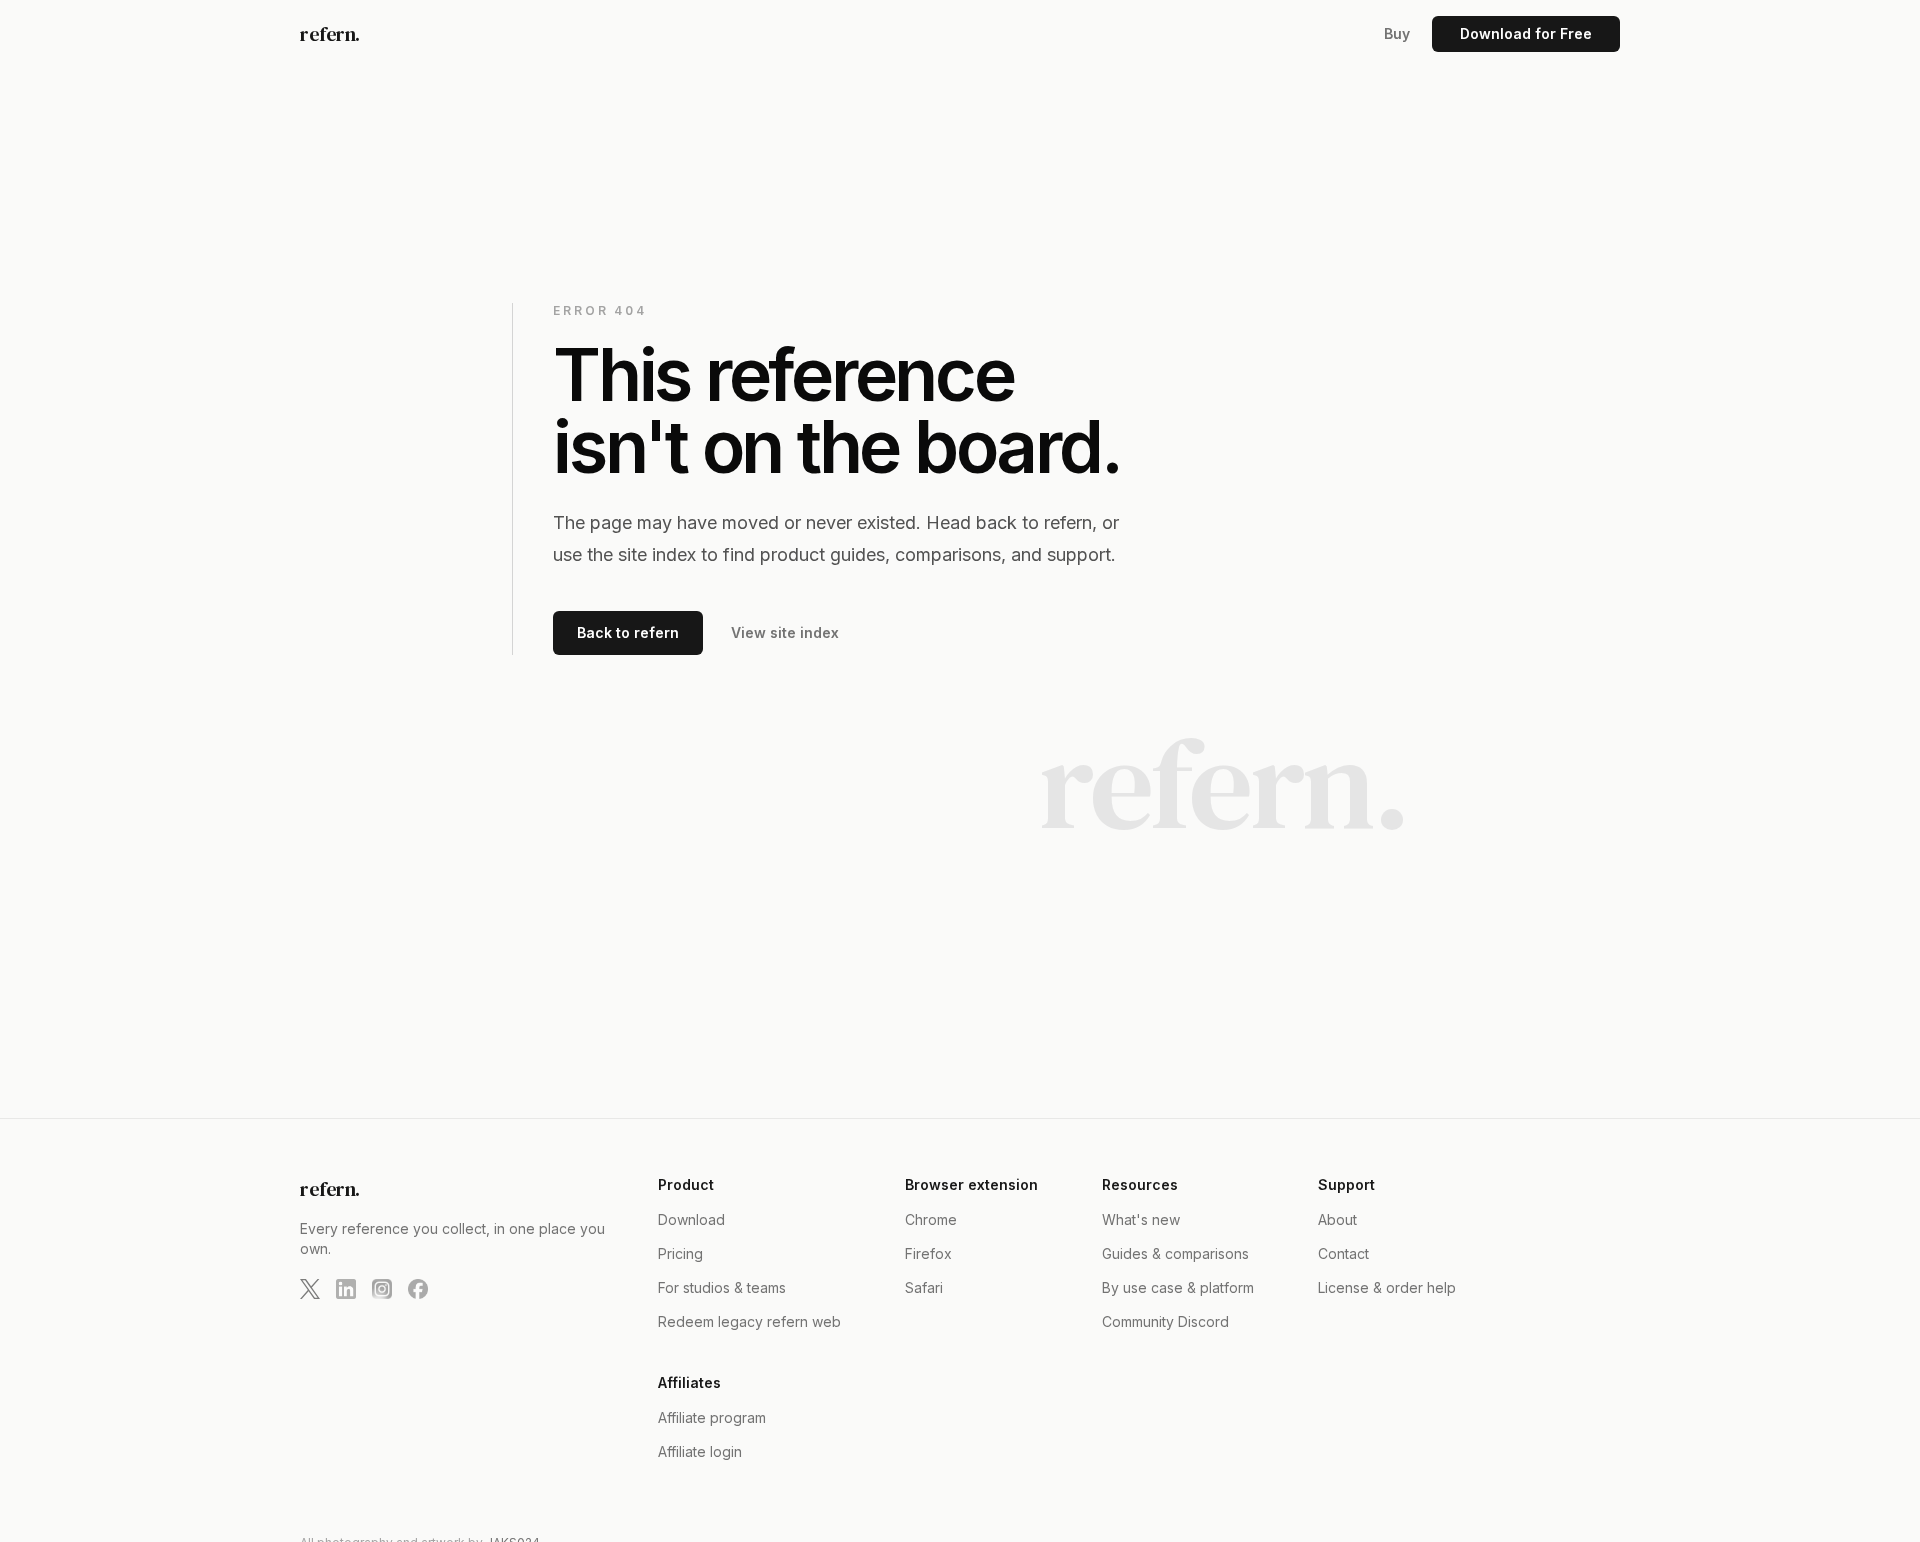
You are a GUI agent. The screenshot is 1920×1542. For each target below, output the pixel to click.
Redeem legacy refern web (749, 1321)
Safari (924, 1287)
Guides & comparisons (1175, 1253)
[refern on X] (310, 1289)
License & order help (1387, 1287)
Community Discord (1165, 1321)
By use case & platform (1178, 1287)
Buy (1397, 33)
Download (691, 1219)
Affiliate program (712, 1417)
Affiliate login (700, 1451)
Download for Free (1526, 33)
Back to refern (628, 632)
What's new (1141, 1219)
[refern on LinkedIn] (346, 1289)
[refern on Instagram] (382, 1289)
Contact (1343, 1253)
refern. (330, 34)
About (1337, 1219)
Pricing (680, 1253)
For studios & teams (722, 1287)
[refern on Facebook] (418, 1289)
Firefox (928, 1253)
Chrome (931, 1219)
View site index (785, 632)
